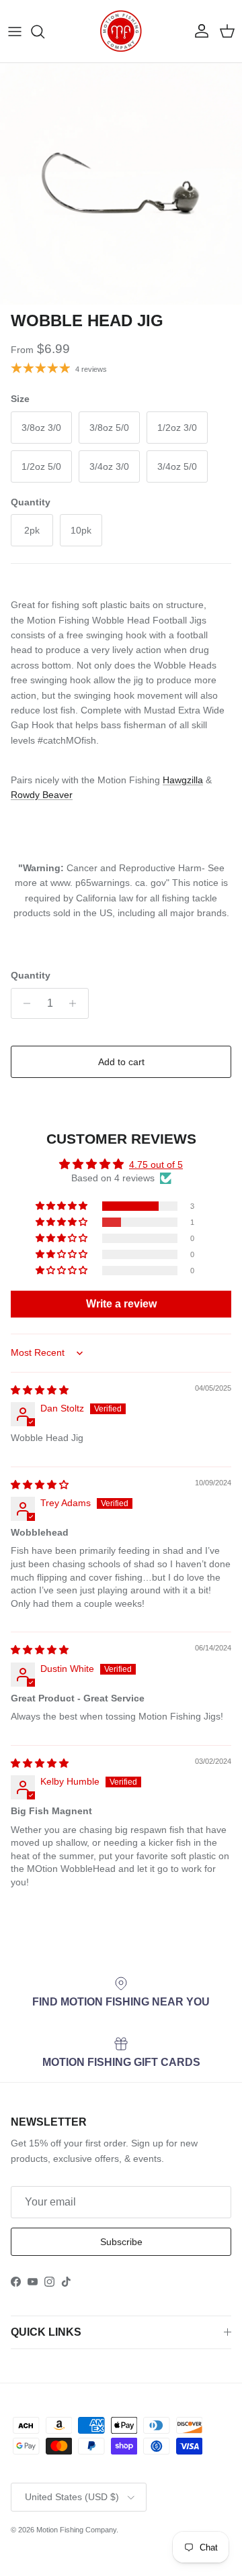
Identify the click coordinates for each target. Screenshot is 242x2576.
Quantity (31, 975)
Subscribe (121, 2242)
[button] (63, 1206)
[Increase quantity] (76, 1003)
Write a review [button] (121, 1304)
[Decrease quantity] (23, 1003)
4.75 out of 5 (156, 1165)
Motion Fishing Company (76, 2530)
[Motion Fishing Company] (121, 31)
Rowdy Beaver (42, 795)
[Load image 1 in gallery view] (121, 184)
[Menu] (15, 32)
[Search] (44, 32)
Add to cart (121, 1062)
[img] (40, 1390)
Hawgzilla (183, 780)
